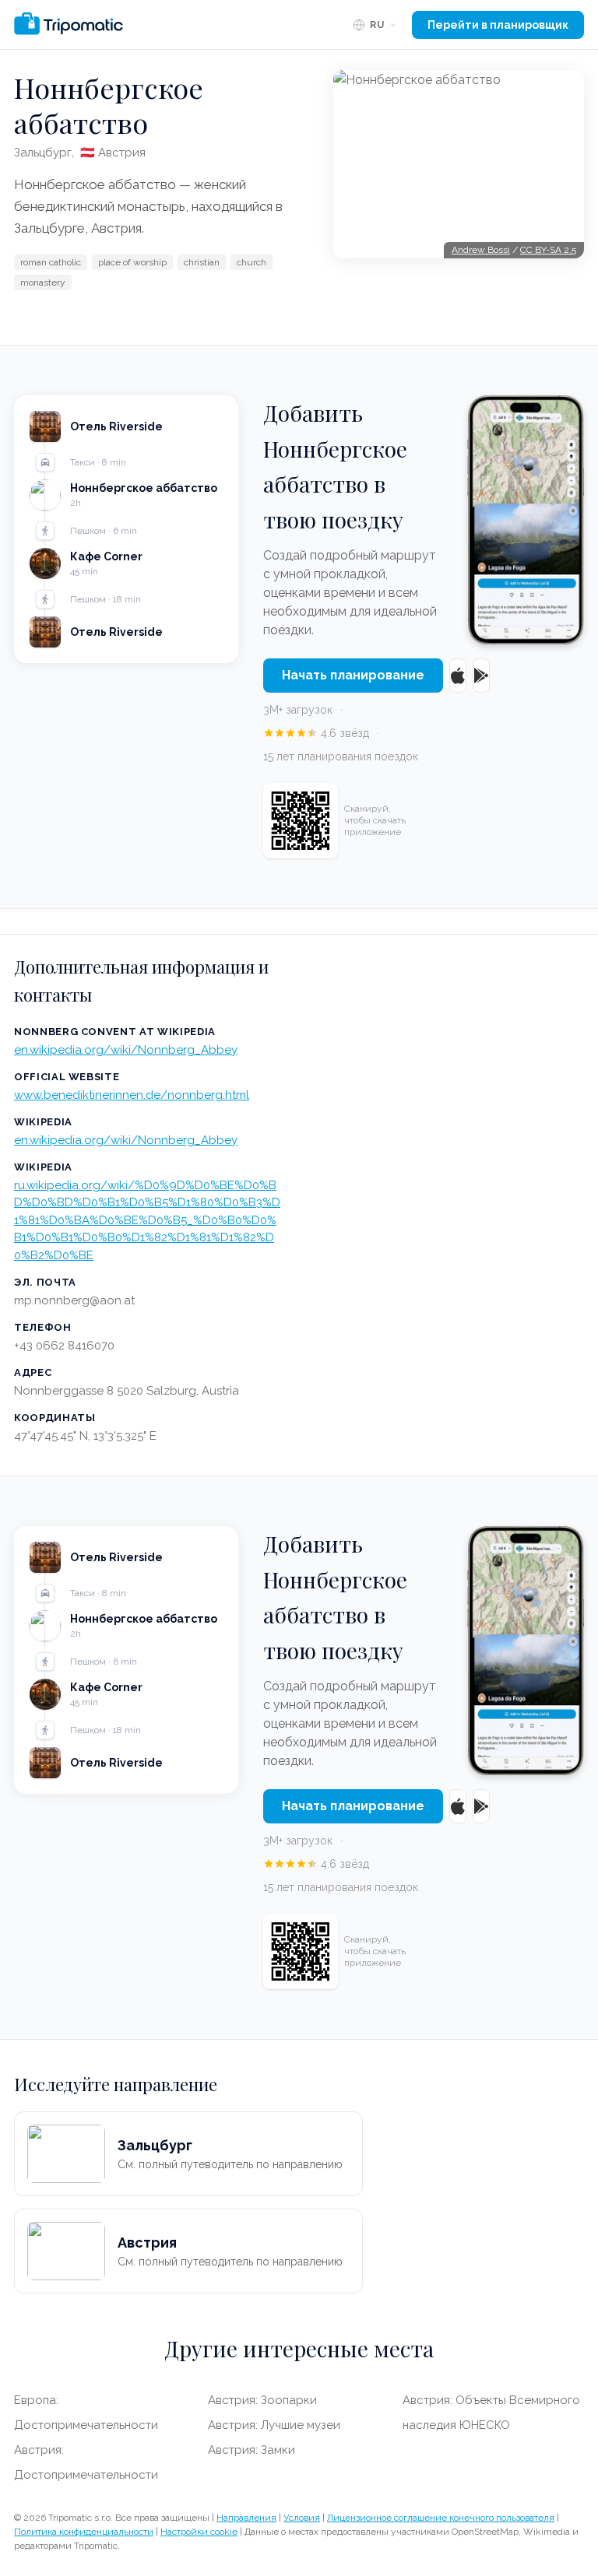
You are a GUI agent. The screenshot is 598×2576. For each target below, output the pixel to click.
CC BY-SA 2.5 (548, 250)
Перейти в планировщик (498, 25)
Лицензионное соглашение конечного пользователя (441, 2518)
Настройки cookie (199, 2532)
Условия (302, 2518)
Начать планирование (353, 675)
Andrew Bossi (481, 250)
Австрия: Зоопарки (262, 2400)
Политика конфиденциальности (84, 2532)
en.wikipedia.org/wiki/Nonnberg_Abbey (126, 1050)
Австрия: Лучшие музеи (274, 2425)
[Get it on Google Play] (481, 676)
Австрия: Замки (252, 2450)
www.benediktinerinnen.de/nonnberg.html (132, 1095)
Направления (246, 2518)
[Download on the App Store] (458, 676)
